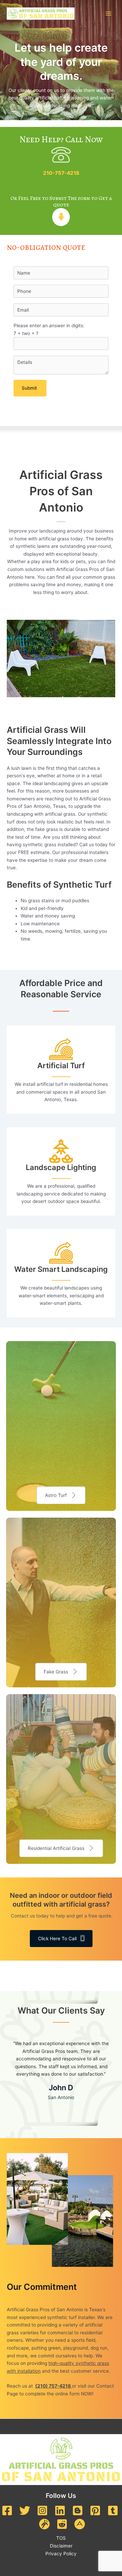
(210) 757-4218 (54, 2386)
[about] (80, 2524)
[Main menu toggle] (109, 14)
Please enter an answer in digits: (49, 329)
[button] (61, 1495)
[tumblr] (113, 2510)
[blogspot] (78, 2510)
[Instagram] (42, 2510)
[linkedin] (60, 2510)
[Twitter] (25, 2510)
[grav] (44, 2524)
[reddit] (62, 2524)
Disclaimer (61, 2546)
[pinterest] (95, 2510)
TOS (61, 2538)
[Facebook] (7, 2510)
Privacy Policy (61, 2554)
